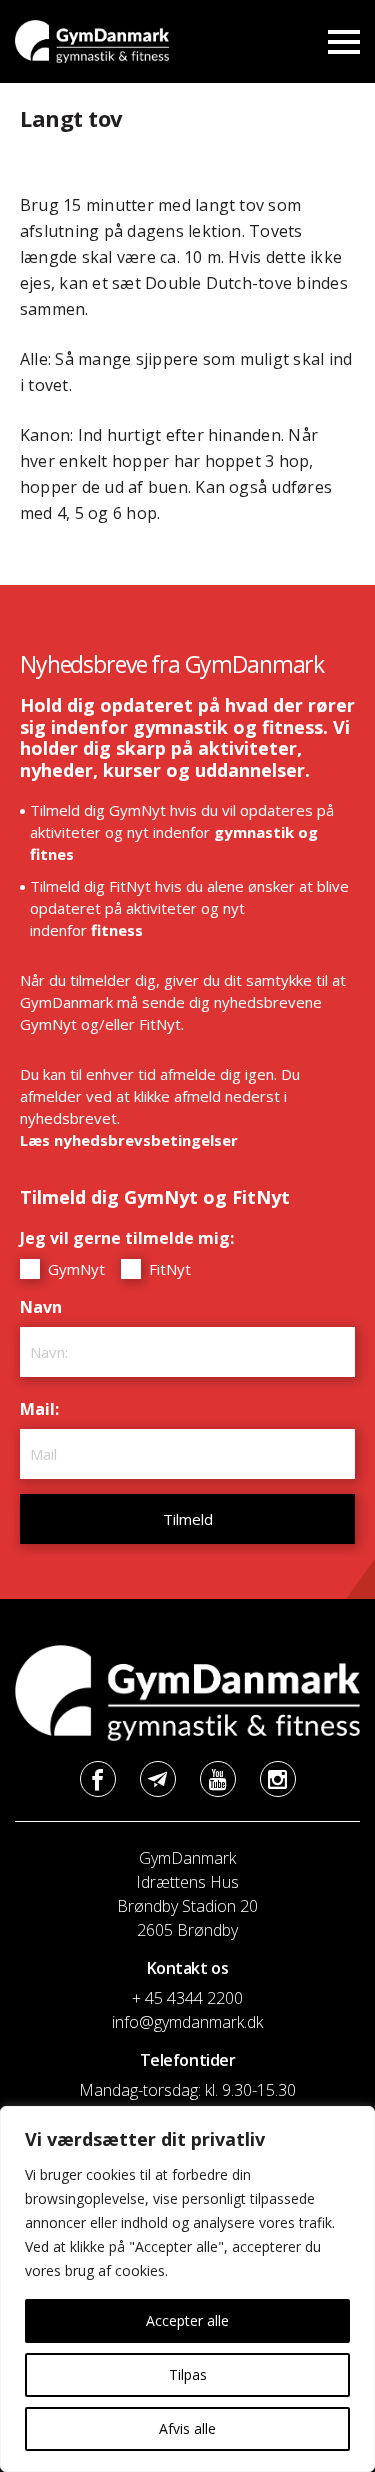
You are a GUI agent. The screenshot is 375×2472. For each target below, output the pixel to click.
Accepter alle (187, 2320)
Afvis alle (187, 2428)
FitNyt (168, 1269)
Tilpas (188, 2374)
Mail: (44, 1409)
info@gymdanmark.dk (187, 2022)
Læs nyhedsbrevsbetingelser (129, 1140)
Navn (46, 1307)
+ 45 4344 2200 (187, 1998)
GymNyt (74, 1269)
